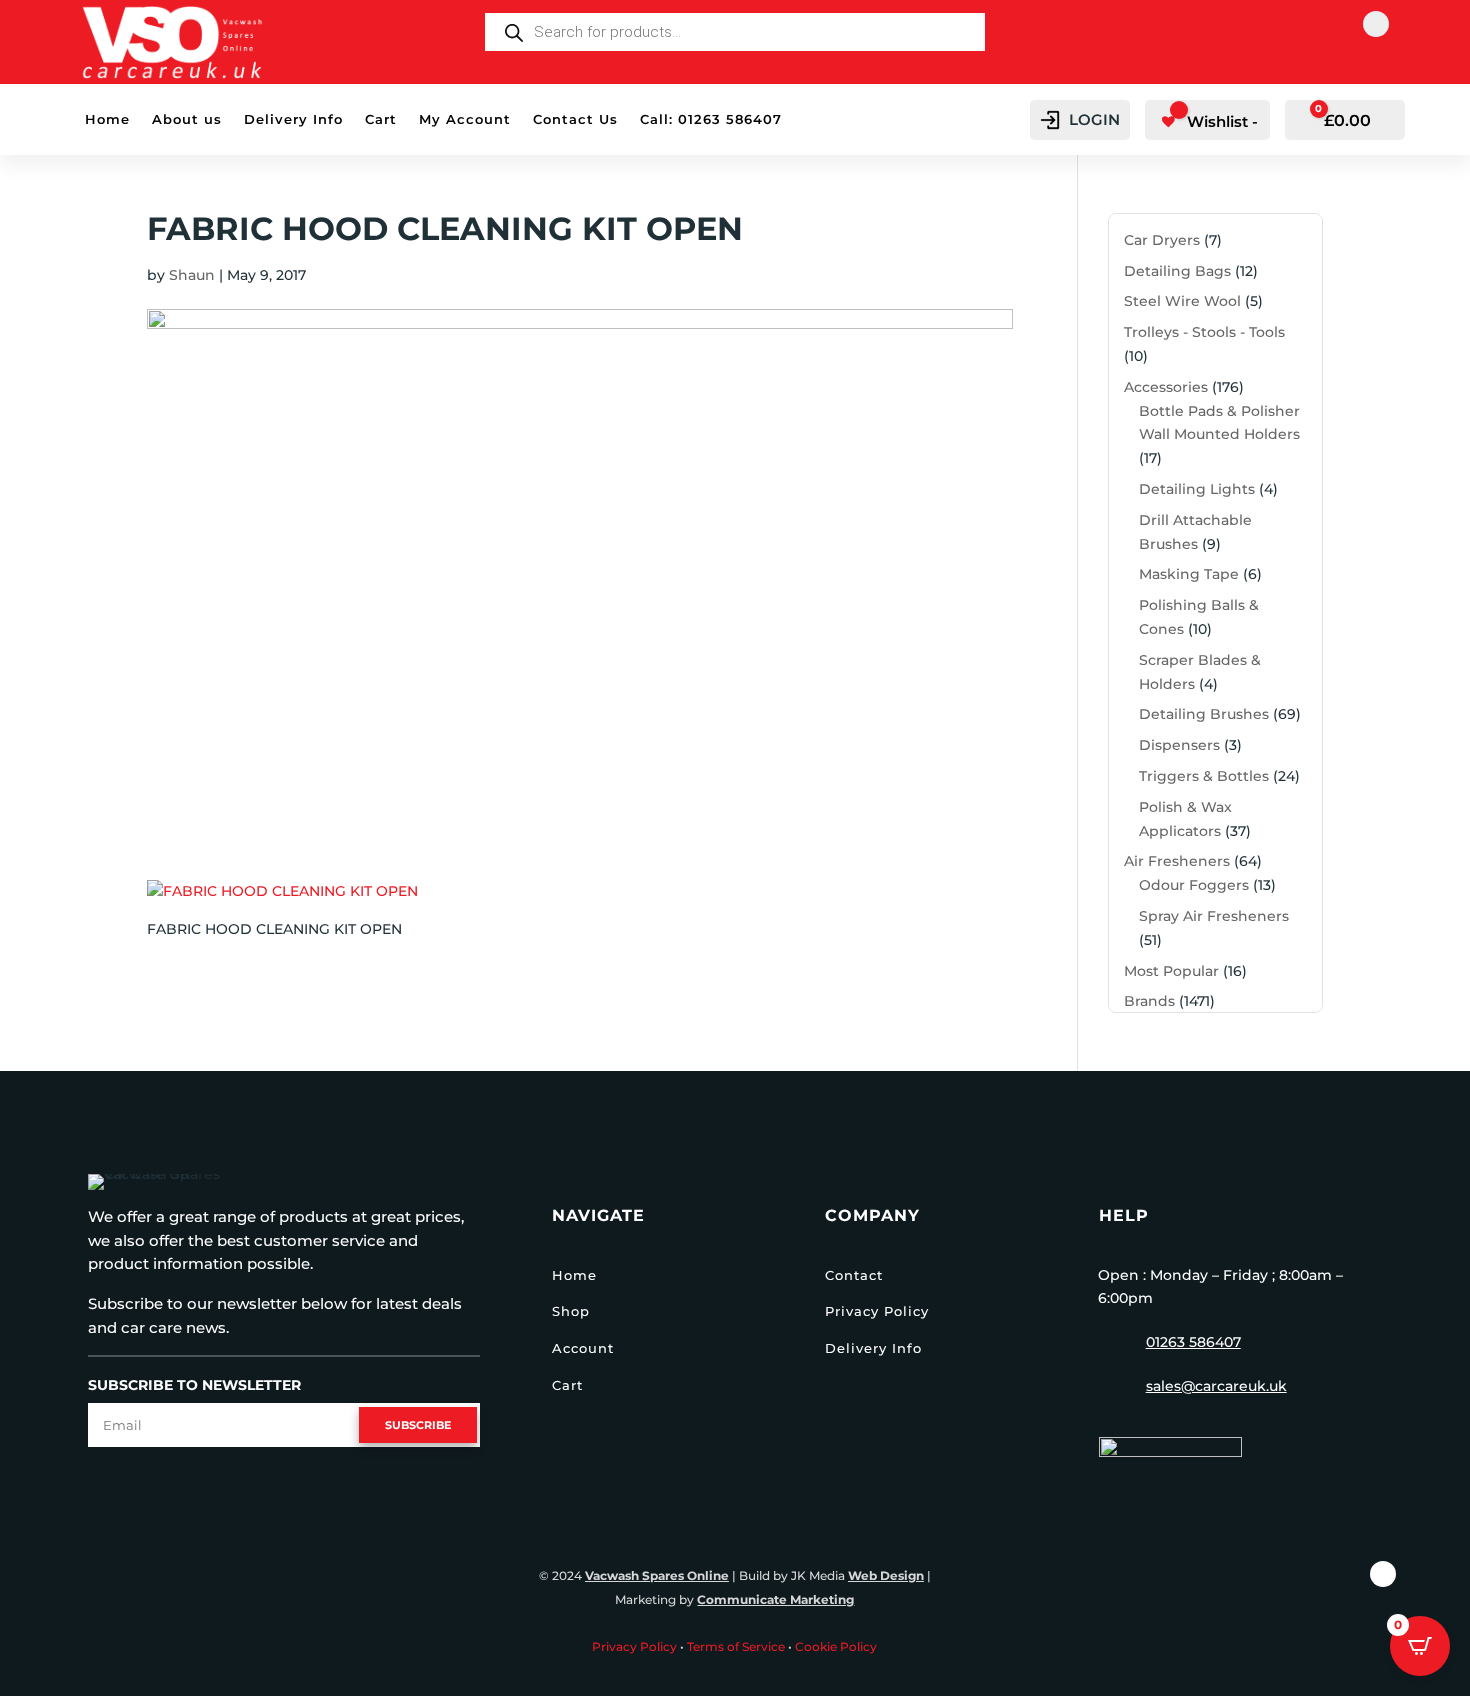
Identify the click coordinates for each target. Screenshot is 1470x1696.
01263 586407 (1193, 1342)
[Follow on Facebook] (1376, 24)
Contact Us (575, 119)
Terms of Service (736, 1646)
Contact (854, 1275)
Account (583, 1348)
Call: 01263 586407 (711, 119)
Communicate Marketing (775, 1599)
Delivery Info (293, 119)
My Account (465, 119)
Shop (571, 1311)
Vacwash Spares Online (657, 1575)
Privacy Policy (877, 1311)
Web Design (886, 1575)
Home (107, 119)
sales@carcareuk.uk (1216, 1386)
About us (187, 119)
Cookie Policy (836, 1646)
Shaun (192, 275)
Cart (381, 119)
